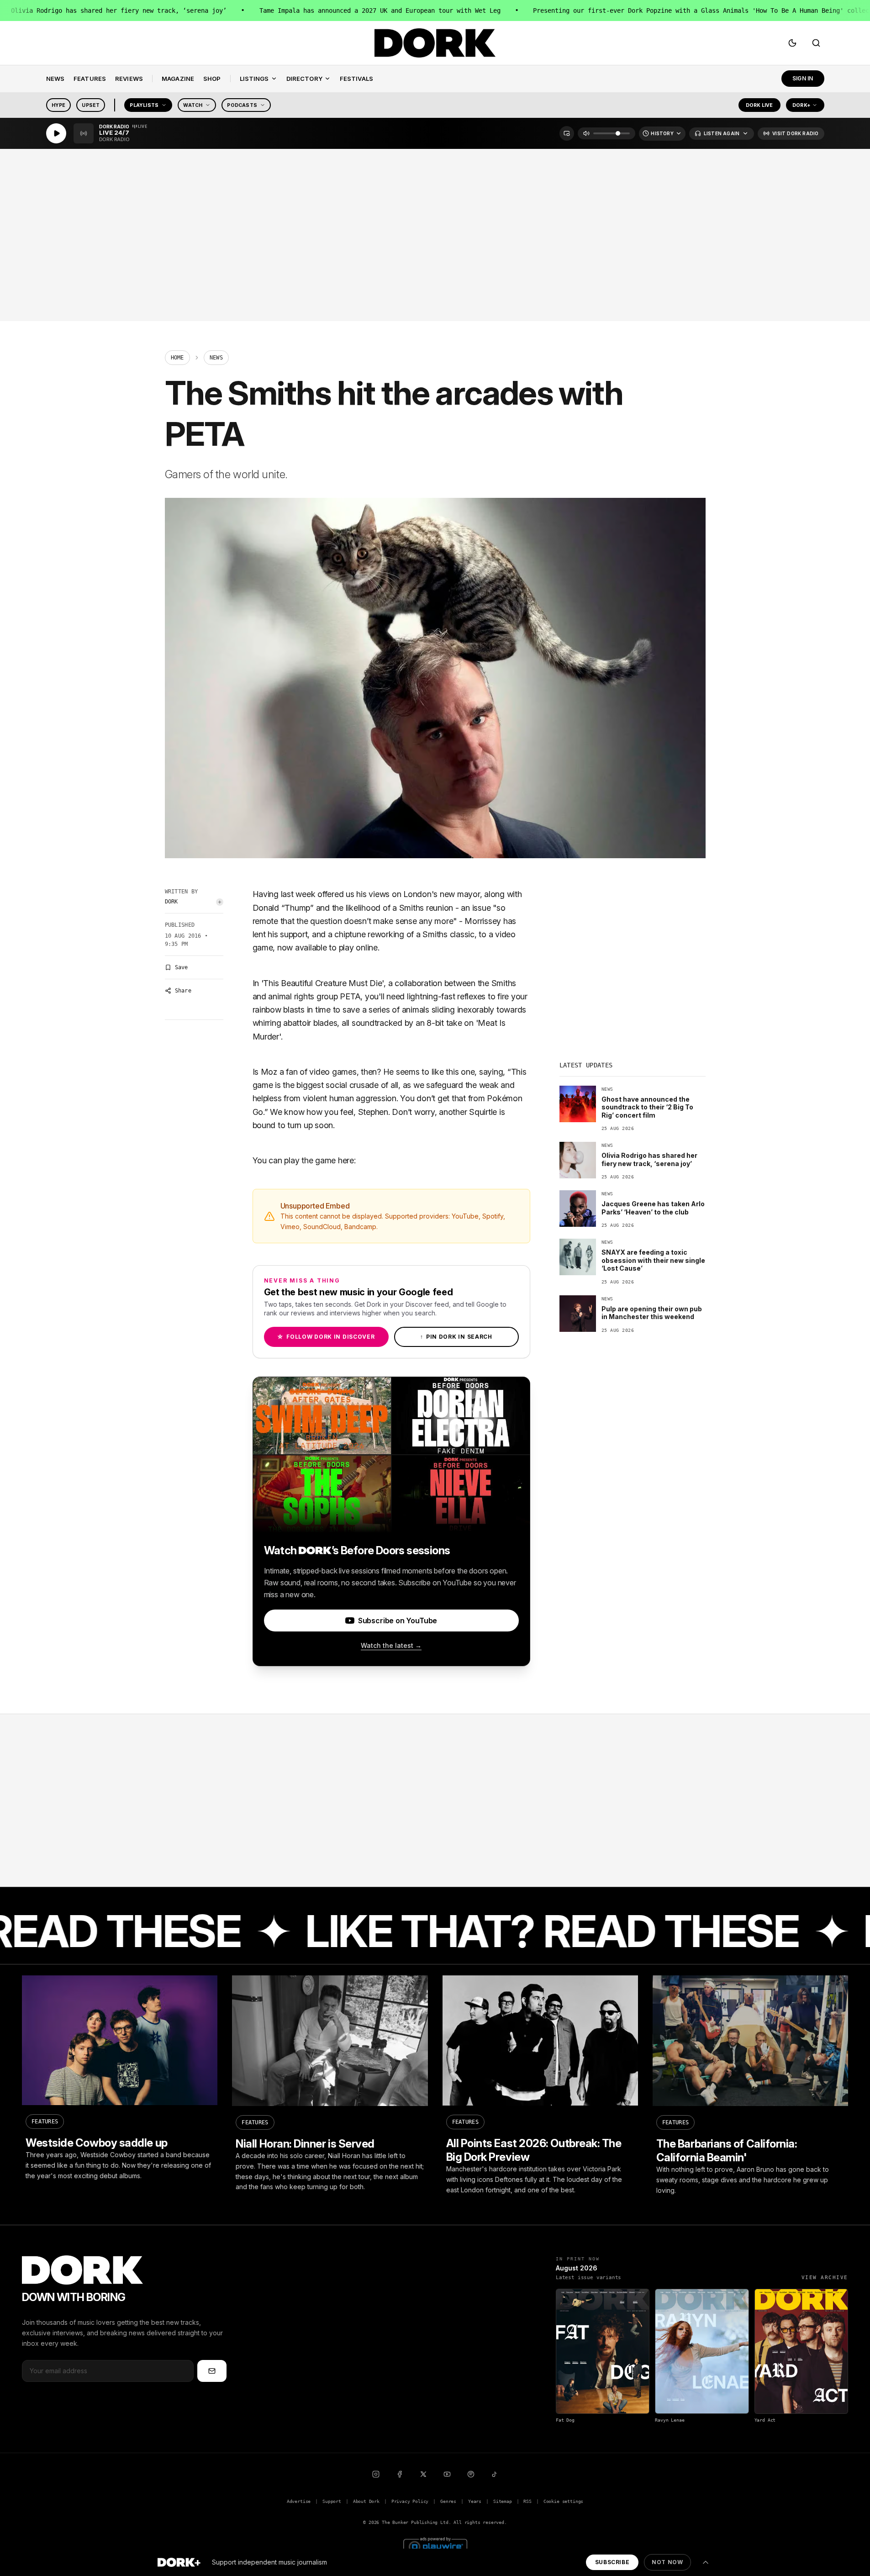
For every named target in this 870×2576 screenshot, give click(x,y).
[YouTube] (447, 2474)
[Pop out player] (567, 133)
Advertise (299, 2501)
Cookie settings (563, 2501)
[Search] (816, 43)
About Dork (366, 2501)
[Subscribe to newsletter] (212, 2371)
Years (475, 2501)
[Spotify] (471, 2474)
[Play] (56, 133)
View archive (825, 2278)
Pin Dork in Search (456, 1337)
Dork (171, 902)
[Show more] (706, 2562)
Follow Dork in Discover (326, 1337)
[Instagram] (376, 2474)
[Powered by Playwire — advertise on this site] (435, 2546)
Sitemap (503, 2501)
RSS (527, 2501)
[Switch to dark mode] (792, 43)
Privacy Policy (410, 2501)
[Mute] (586, 133)
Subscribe (612, 2562)
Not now (667, 2562)
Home (177, 358)
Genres (448, 2501)
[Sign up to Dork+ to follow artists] (220, 902)
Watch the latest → (391, 1645)
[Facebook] (400, 2474)
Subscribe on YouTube (398, 1621)
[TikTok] (495, 2474)
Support (332, 2501)
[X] (423, 2474)
